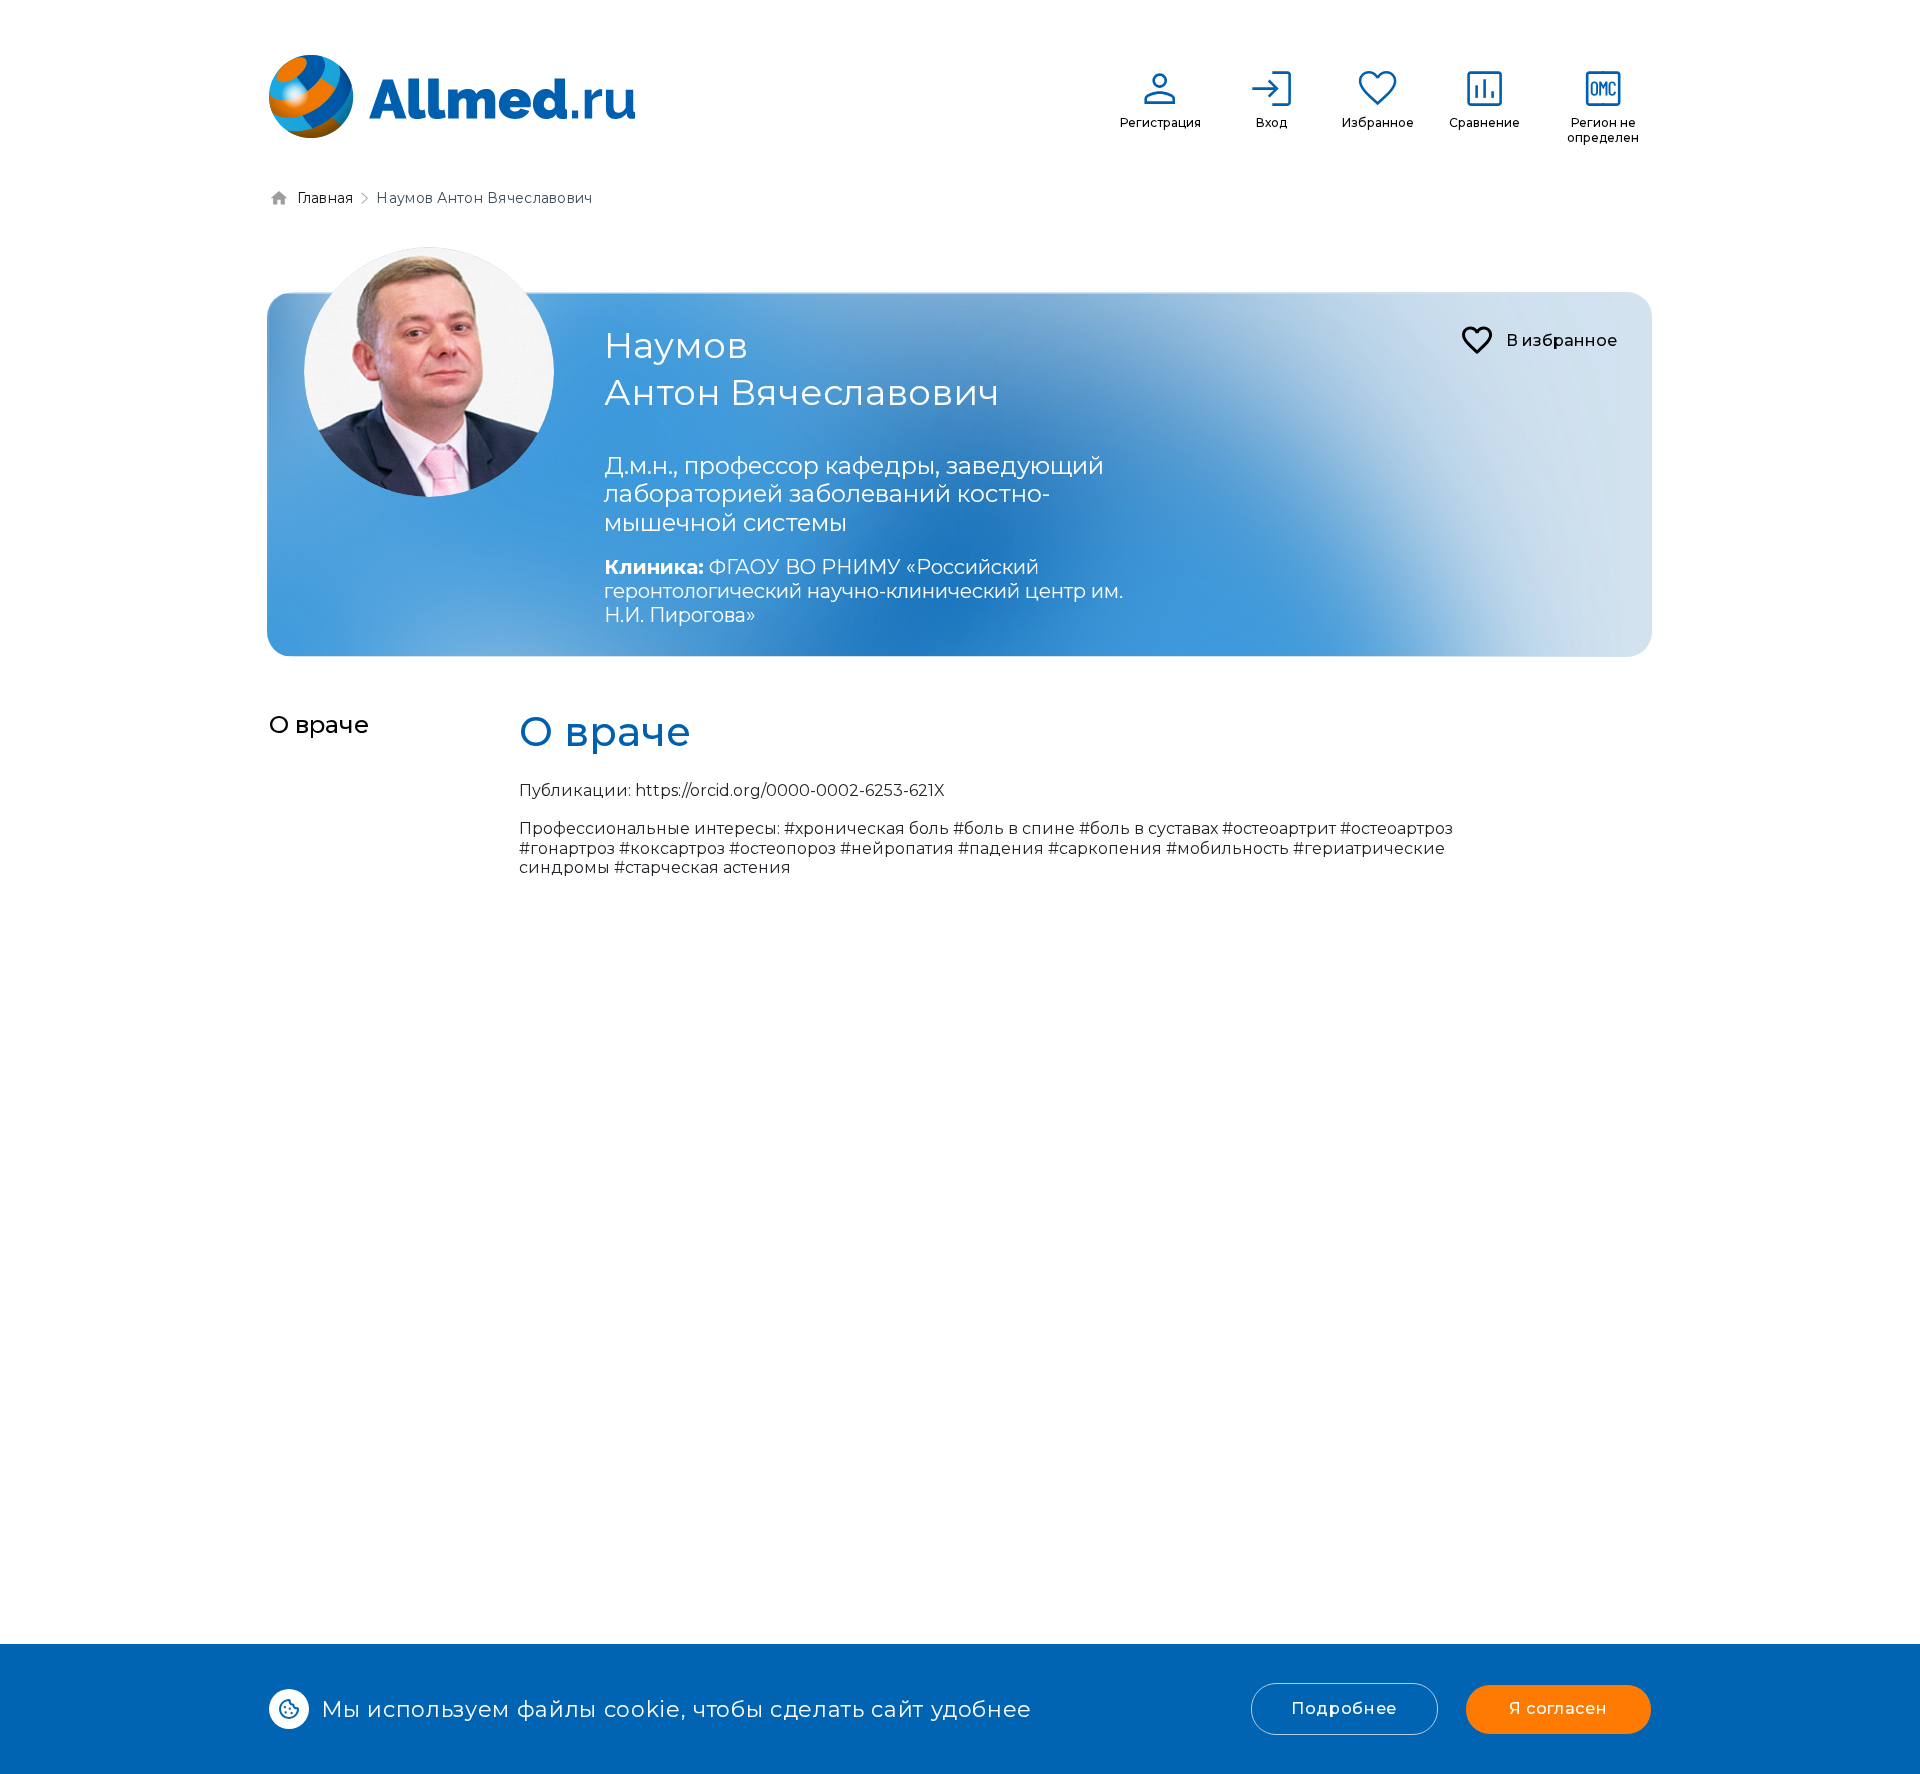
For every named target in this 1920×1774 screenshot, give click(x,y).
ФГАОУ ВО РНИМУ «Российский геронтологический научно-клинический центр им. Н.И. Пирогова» (863, 591)
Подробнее (1344, 1708)
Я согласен (1558, 1708)
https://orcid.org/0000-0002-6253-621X (790, 790)
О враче (319, 724)
